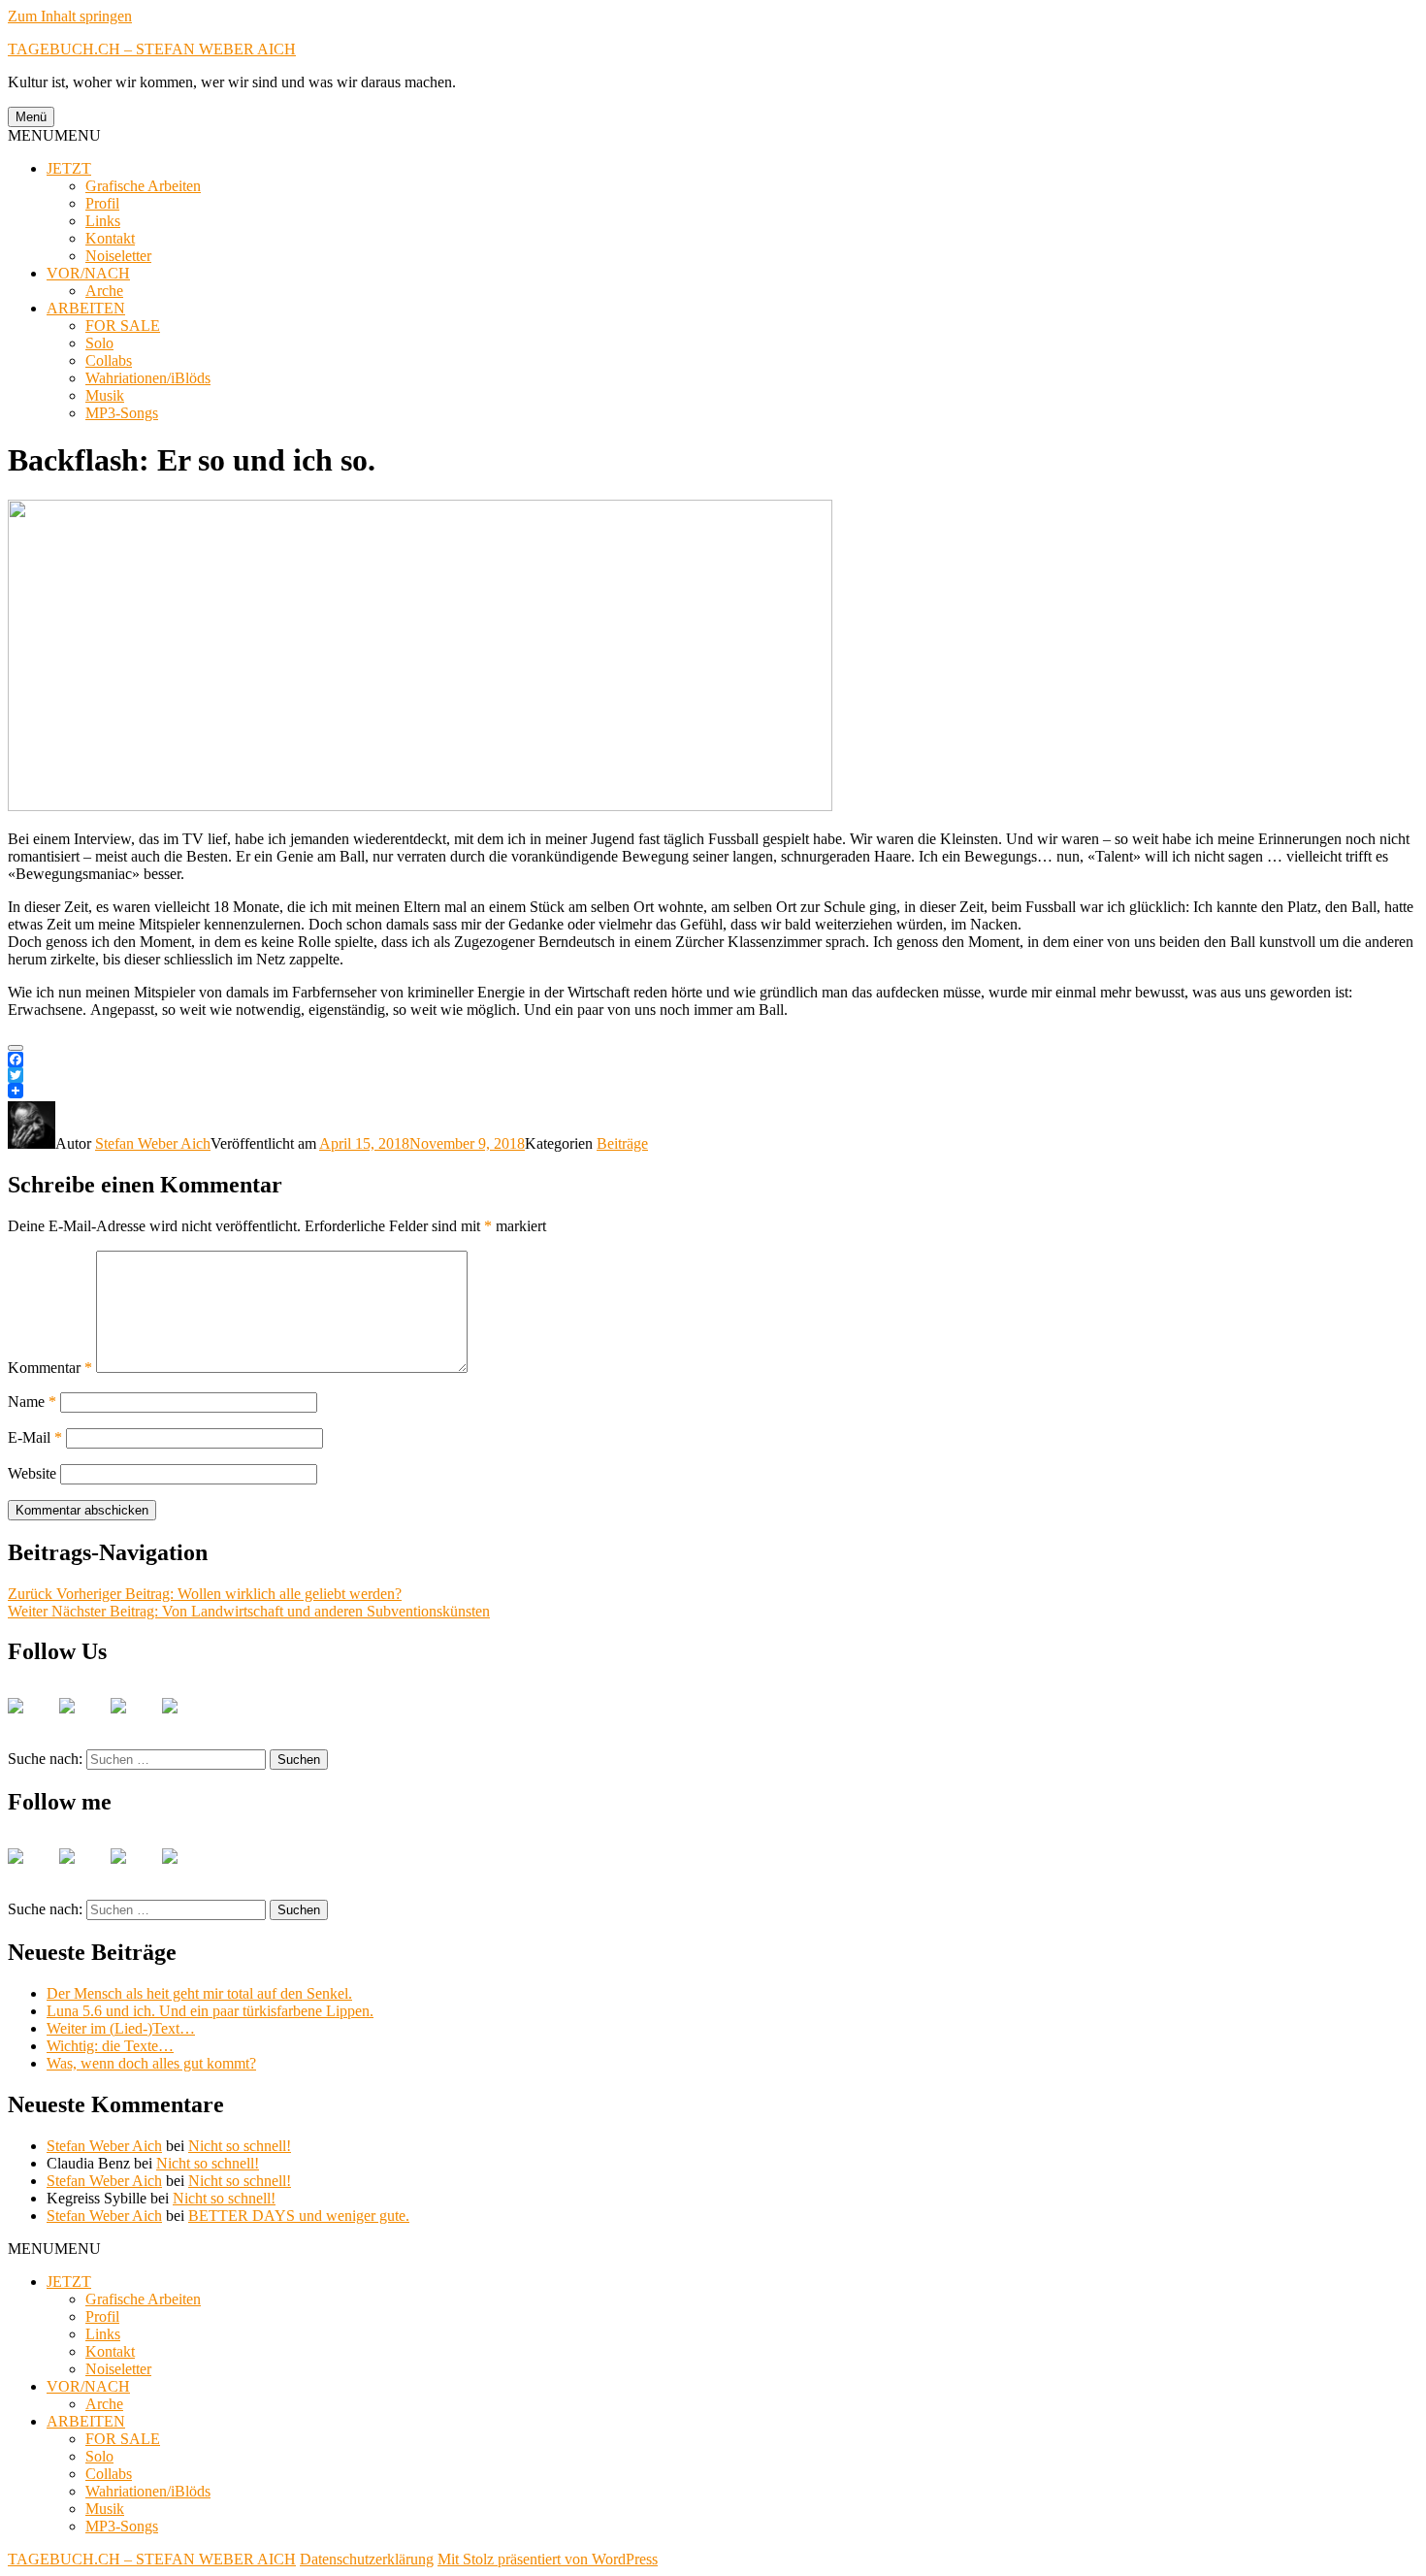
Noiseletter (118, 256)
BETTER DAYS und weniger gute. (299, 2216)
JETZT (69, 168)
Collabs (109, 360)
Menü (31, 117)
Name (32, 1402)
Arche (104, 291)
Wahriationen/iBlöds (148, 378)
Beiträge (622, 1143)
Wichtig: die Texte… (110, 2046)
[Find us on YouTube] (134, 1721)
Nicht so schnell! (240, 2146)
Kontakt (110, 238)
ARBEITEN (86, 308)
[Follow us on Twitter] (82, 1721)
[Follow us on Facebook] (31, 1721)
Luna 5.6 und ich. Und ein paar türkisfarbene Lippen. (210, 2011)
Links (103, 221)
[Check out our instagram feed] (185, 1721)
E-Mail (35, 1437)
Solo (99, 343)
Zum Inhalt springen (70, 16)
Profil (102, 203)
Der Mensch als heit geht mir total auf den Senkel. (199, 1993)
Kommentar (50, 1368)
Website (32, 1473)
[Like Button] (16, 1048)
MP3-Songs (122, 413)
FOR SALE (123, 326)
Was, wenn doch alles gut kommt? (151, 2063)
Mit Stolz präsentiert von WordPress (548, 2559)
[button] (54, 135)
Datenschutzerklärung (367, 2559)
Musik (105, 395)
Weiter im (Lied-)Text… (121, 2028)
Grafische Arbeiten (143, 186)
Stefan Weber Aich (153, 1143)
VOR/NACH (88, 273)
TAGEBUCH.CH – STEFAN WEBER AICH (152, 49)
